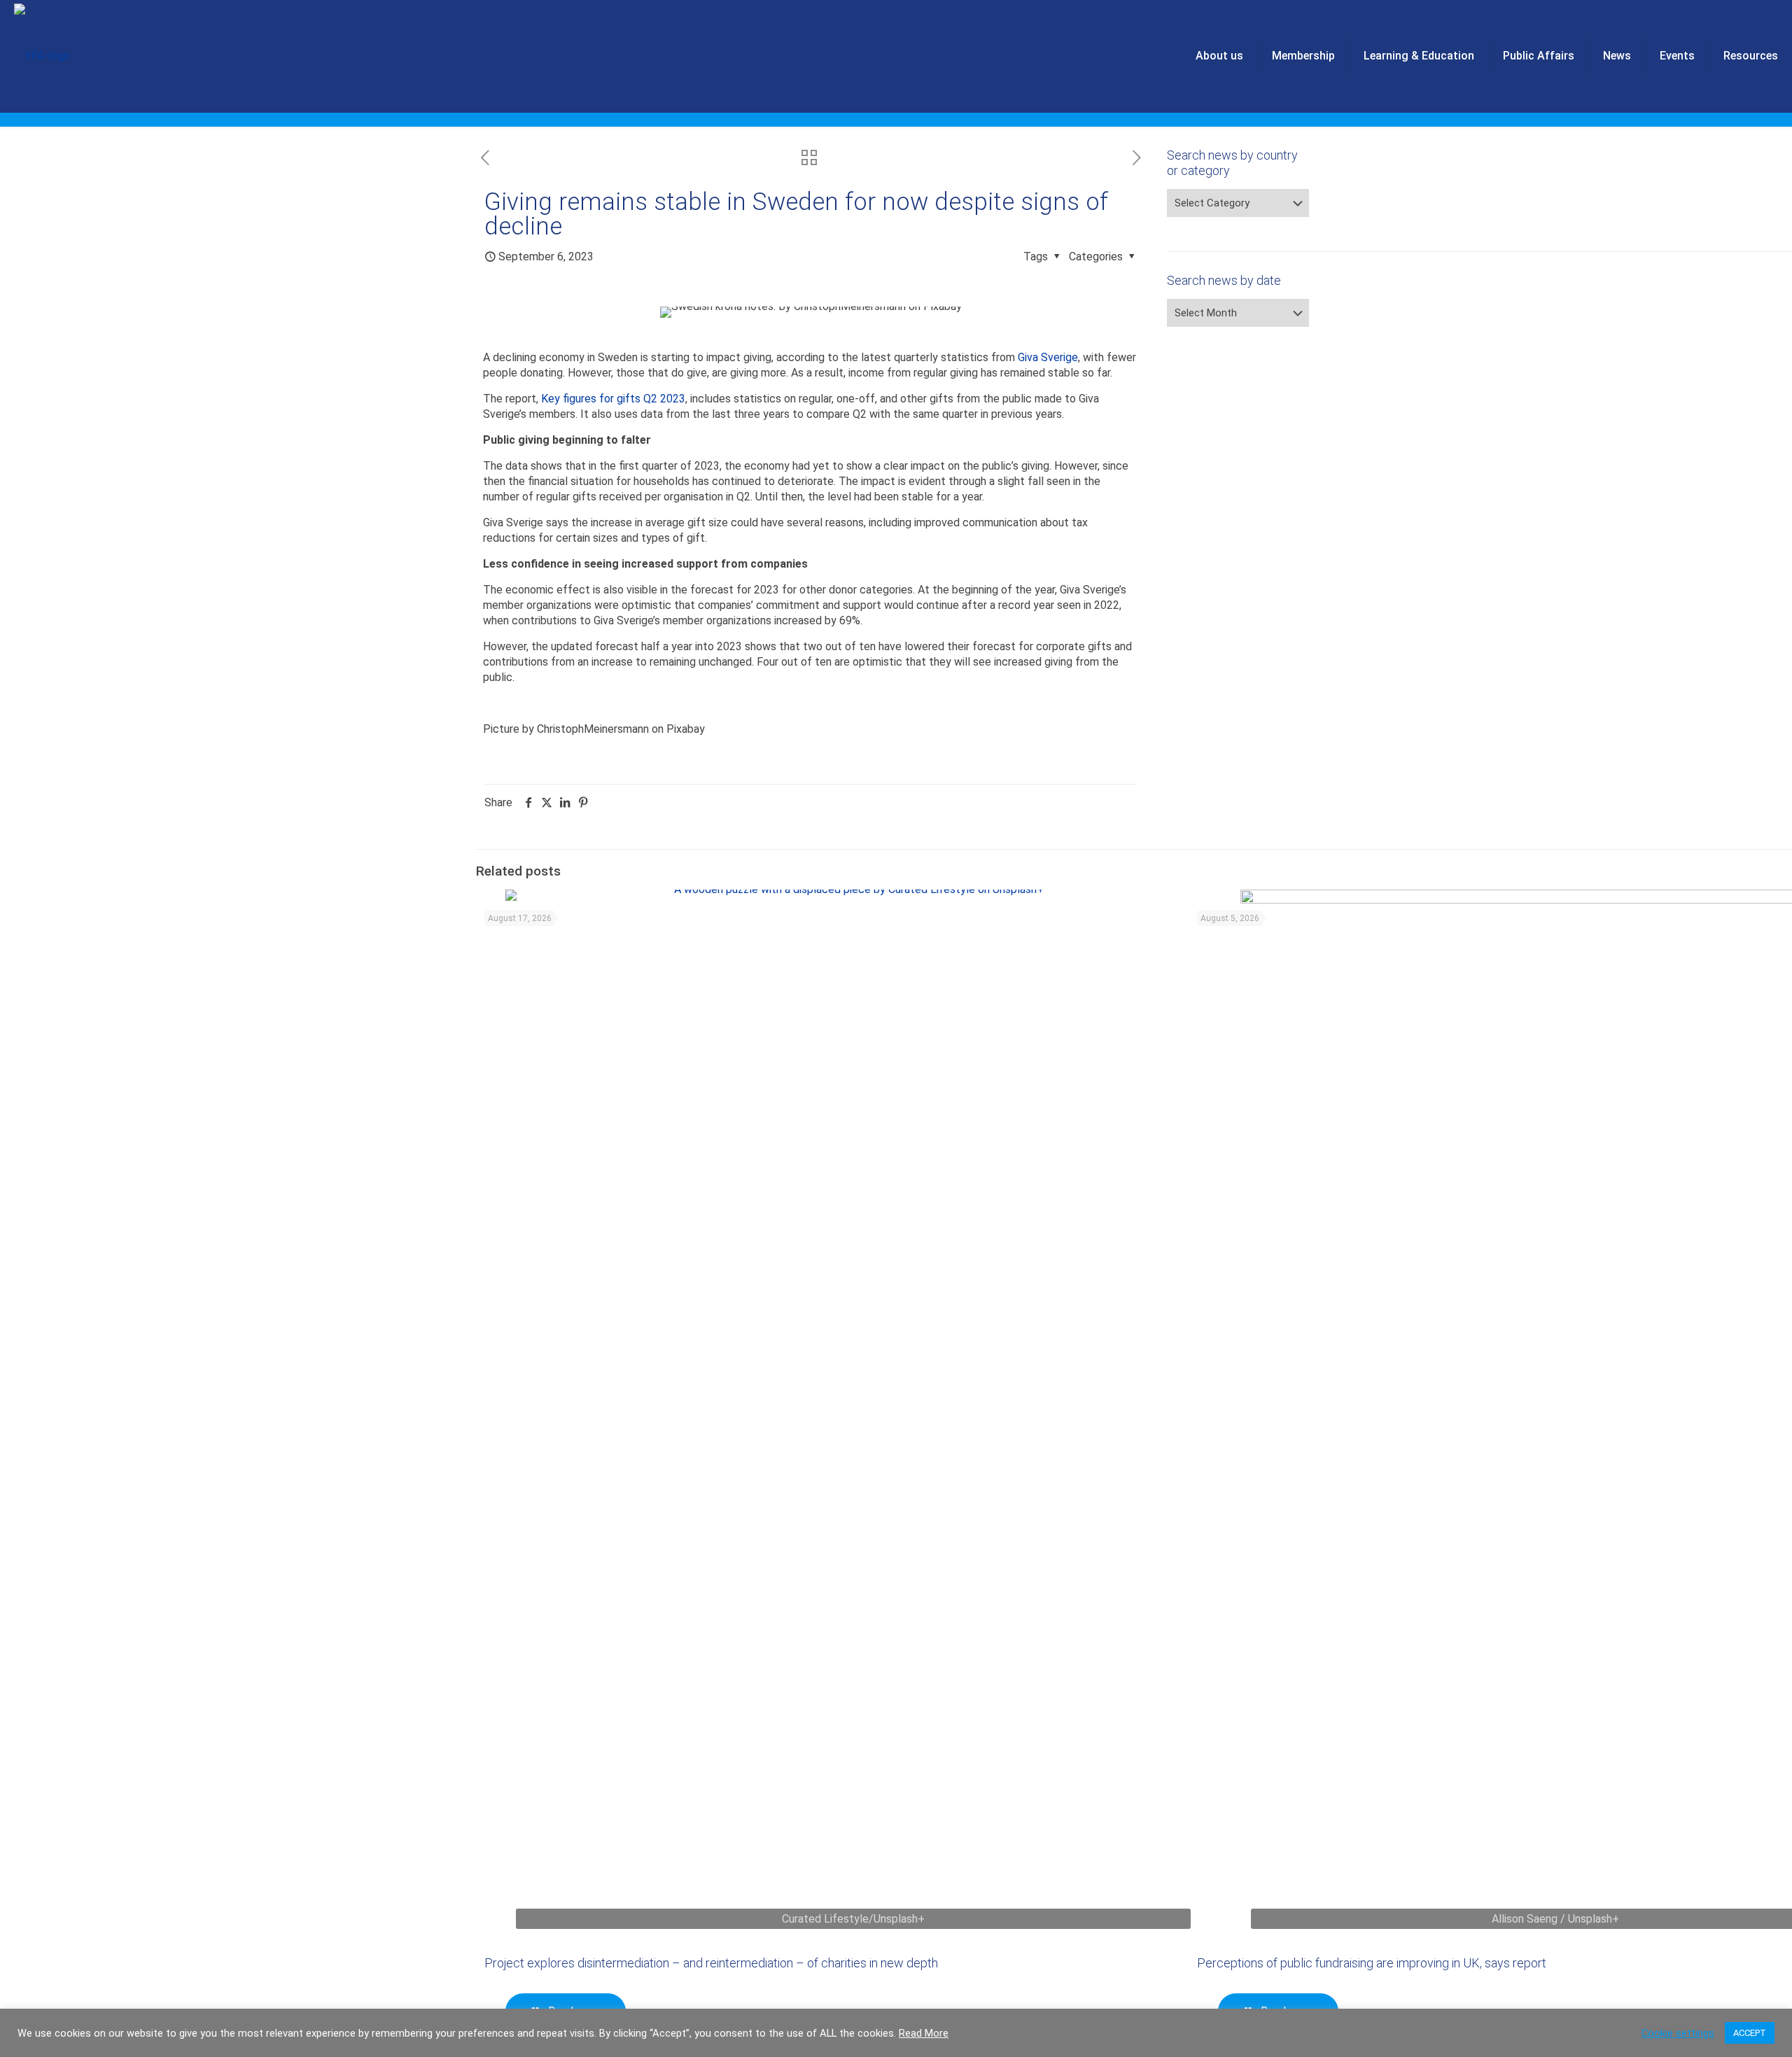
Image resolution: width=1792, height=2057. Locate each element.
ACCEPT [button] (1750, 2033)
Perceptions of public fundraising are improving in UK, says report (1372, 1963)
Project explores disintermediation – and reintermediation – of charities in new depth (711, 1963)
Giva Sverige (1048, 357)
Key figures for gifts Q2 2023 (613, 399)
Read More (924, 2033)
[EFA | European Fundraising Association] (42, 56)
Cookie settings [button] (1678, 2033)
